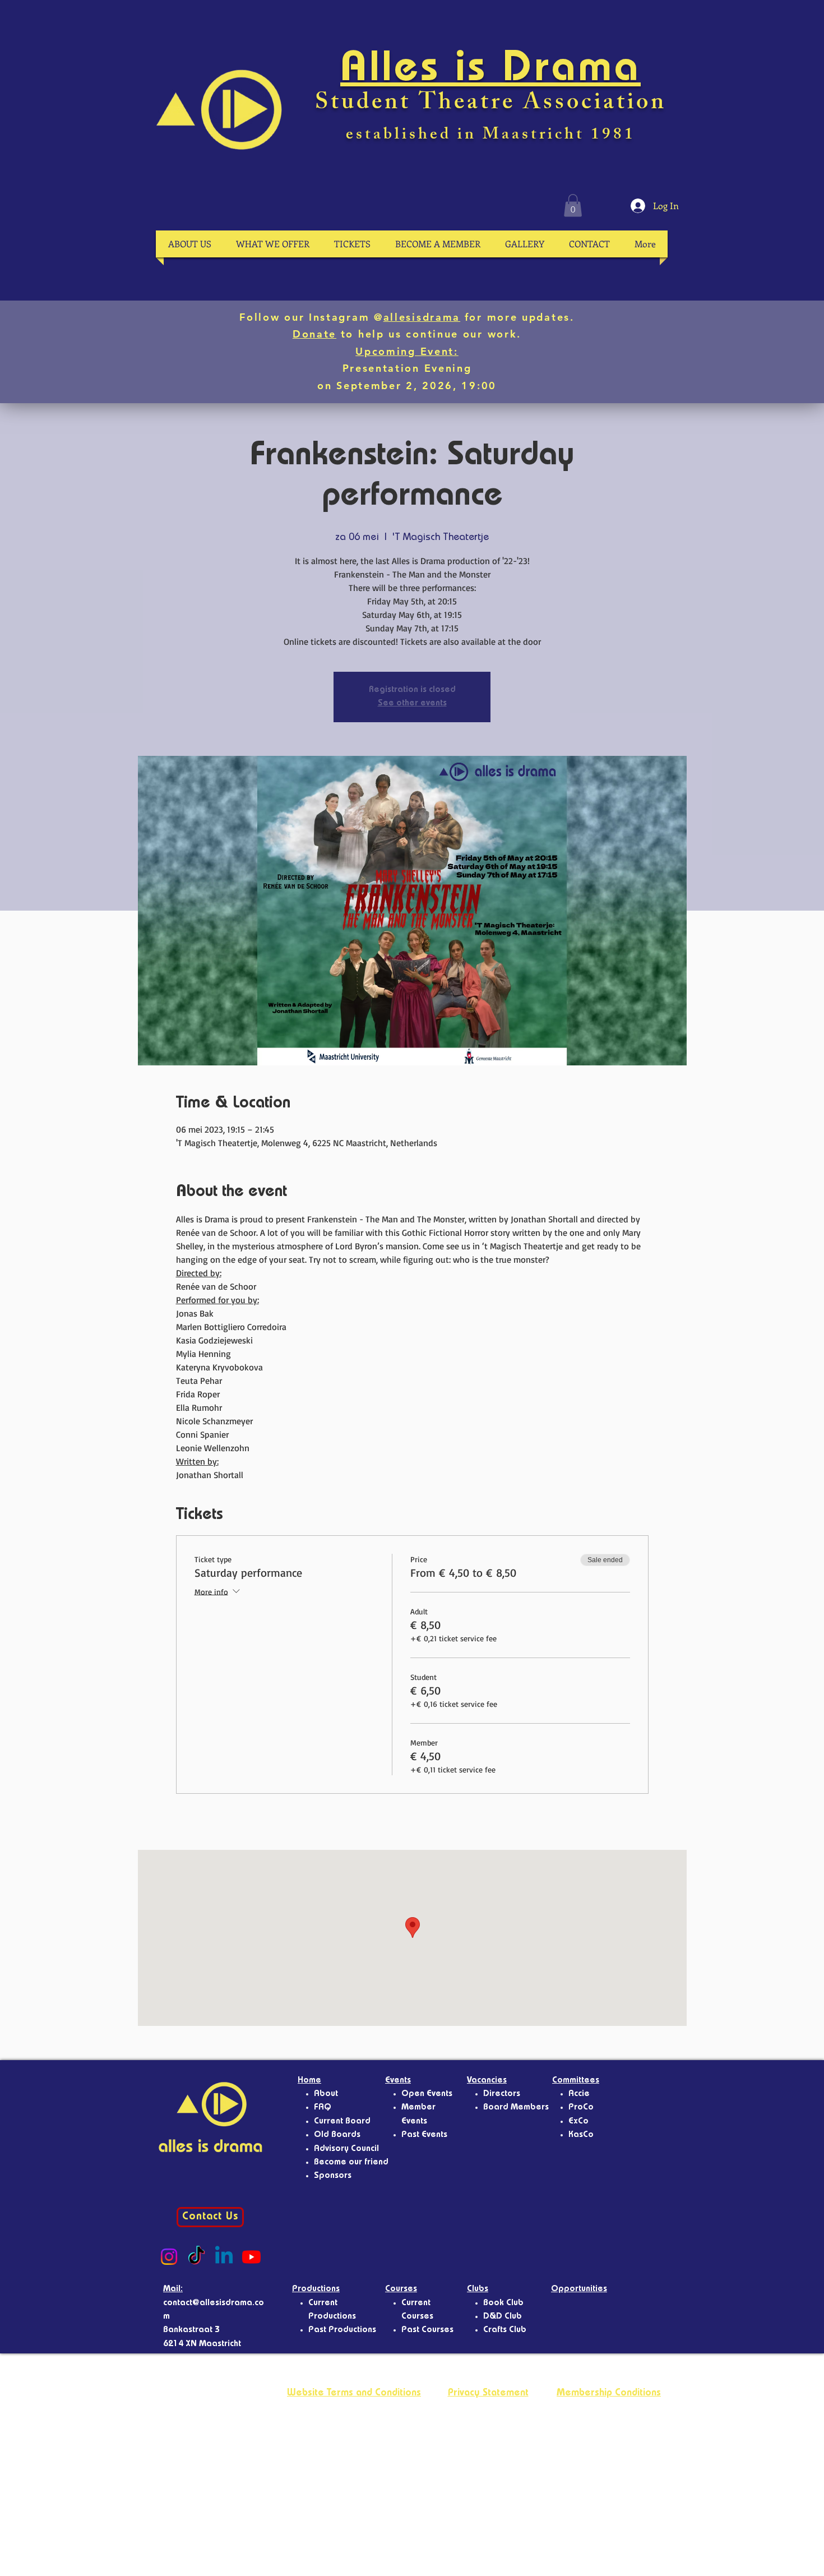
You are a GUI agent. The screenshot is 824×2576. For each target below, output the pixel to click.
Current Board (342, 2122)
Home (309, 2081)
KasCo (581, 2135)
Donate (314, 334)
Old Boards (337, 2135)
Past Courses (427, 2330)
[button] (573, 206)
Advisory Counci (345, 2149)
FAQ (323, 2108)
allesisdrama (422, 317)
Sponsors (333, 2176)
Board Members (516, 2108)
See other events (412, 704)
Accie (579, 2094)
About (326, 2094)
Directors (502, 2094)
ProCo (581, 2108)
